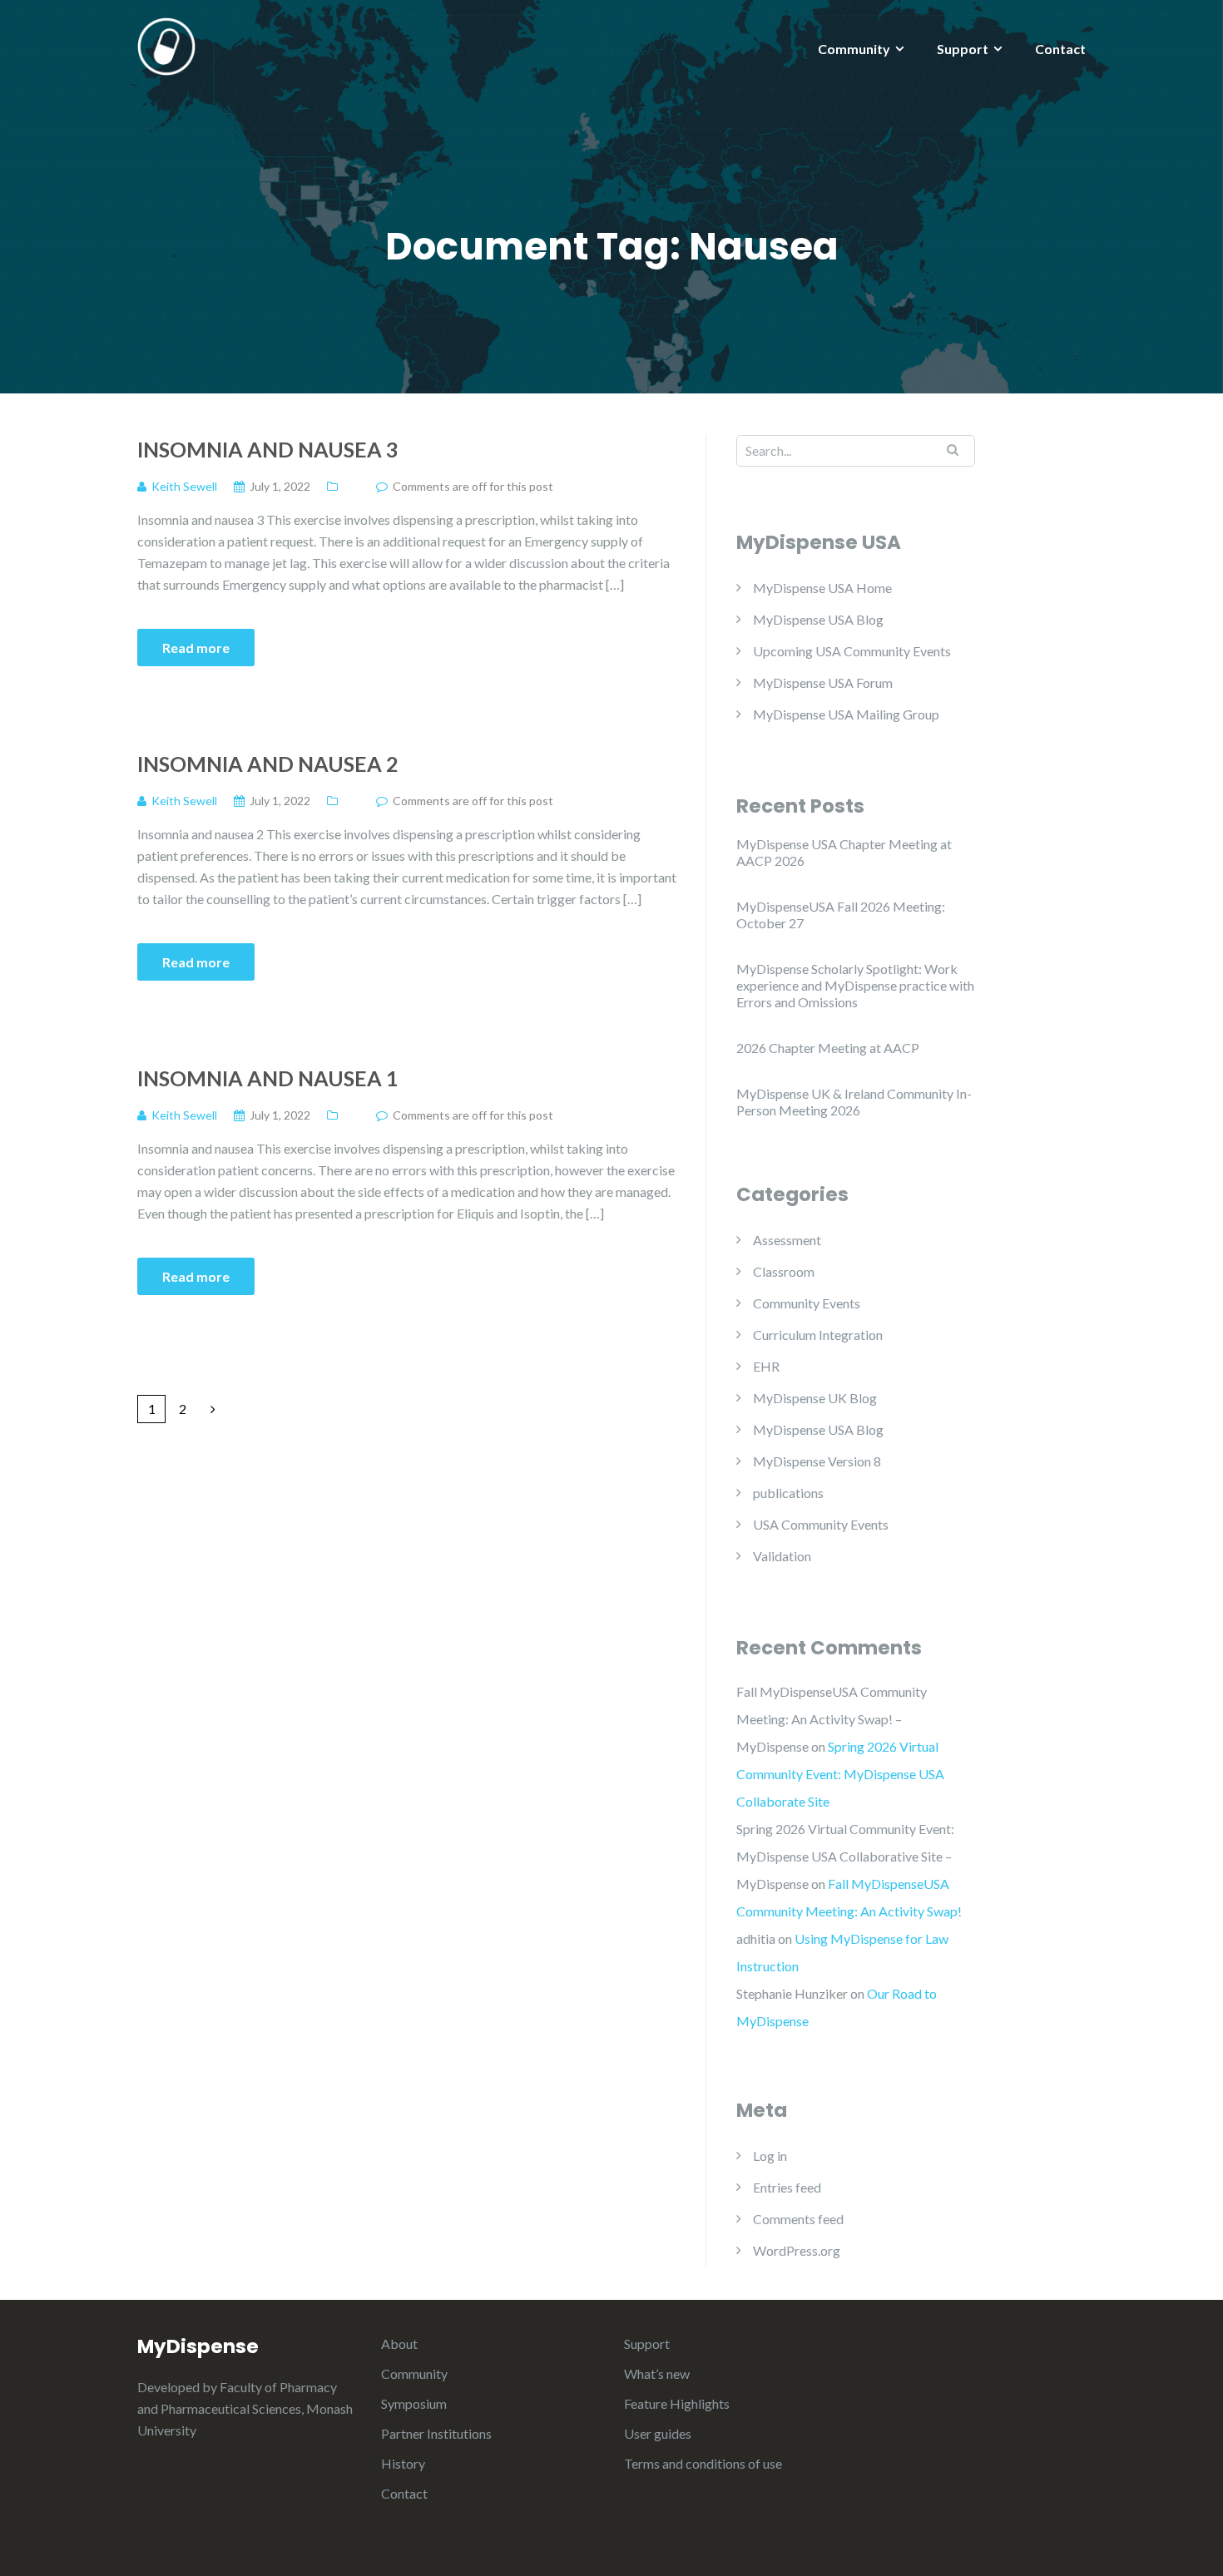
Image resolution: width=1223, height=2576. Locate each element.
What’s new (657, 2373)
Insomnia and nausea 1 (268, 1078)
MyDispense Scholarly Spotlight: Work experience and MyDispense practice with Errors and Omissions (855, 985)
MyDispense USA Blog (818, 619)
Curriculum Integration (818, 1335)
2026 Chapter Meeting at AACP (828, 1048)
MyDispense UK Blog (815, 1398)
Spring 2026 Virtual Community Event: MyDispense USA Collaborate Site (840, 1774)
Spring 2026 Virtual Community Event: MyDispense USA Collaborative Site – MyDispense (845, 1856)
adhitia (756, 1938)
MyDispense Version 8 (817, 1461)
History (403, 2463)
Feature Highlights (677, 2403)
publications (788, 1493)
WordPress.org (797, 2250)
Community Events (807, 1303)
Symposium (414, 2403)
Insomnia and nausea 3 (268, 449)
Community (854, 49)
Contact (1060, 49)
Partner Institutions (436, 2433)
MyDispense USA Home (822, 588)
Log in (770, 2156)
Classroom (784, 1271)
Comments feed (798, 2219)
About (399, 2344)
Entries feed (787, 2187)
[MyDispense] (166, 44)
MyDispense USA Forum (823, 682)
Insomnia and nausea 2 (268, 764)
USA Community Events (821, 1524)
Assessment (787, 1240)
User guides (658, 2433)
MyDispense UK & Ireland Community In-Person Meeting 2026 (854, 1102)
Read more (196, 648)
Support (963, 49)
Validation (782, 1556)
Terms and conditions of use (703, 2463)
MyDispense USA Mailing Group (846, 714)
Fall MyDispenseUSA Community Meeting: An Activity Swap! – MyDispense (832, 1719)
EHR (766, 1366)
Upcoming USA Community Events (852, 651)
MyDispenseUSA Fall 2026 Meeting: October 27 (841, 915)
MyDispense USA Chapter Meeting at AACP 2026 (844, 852)
